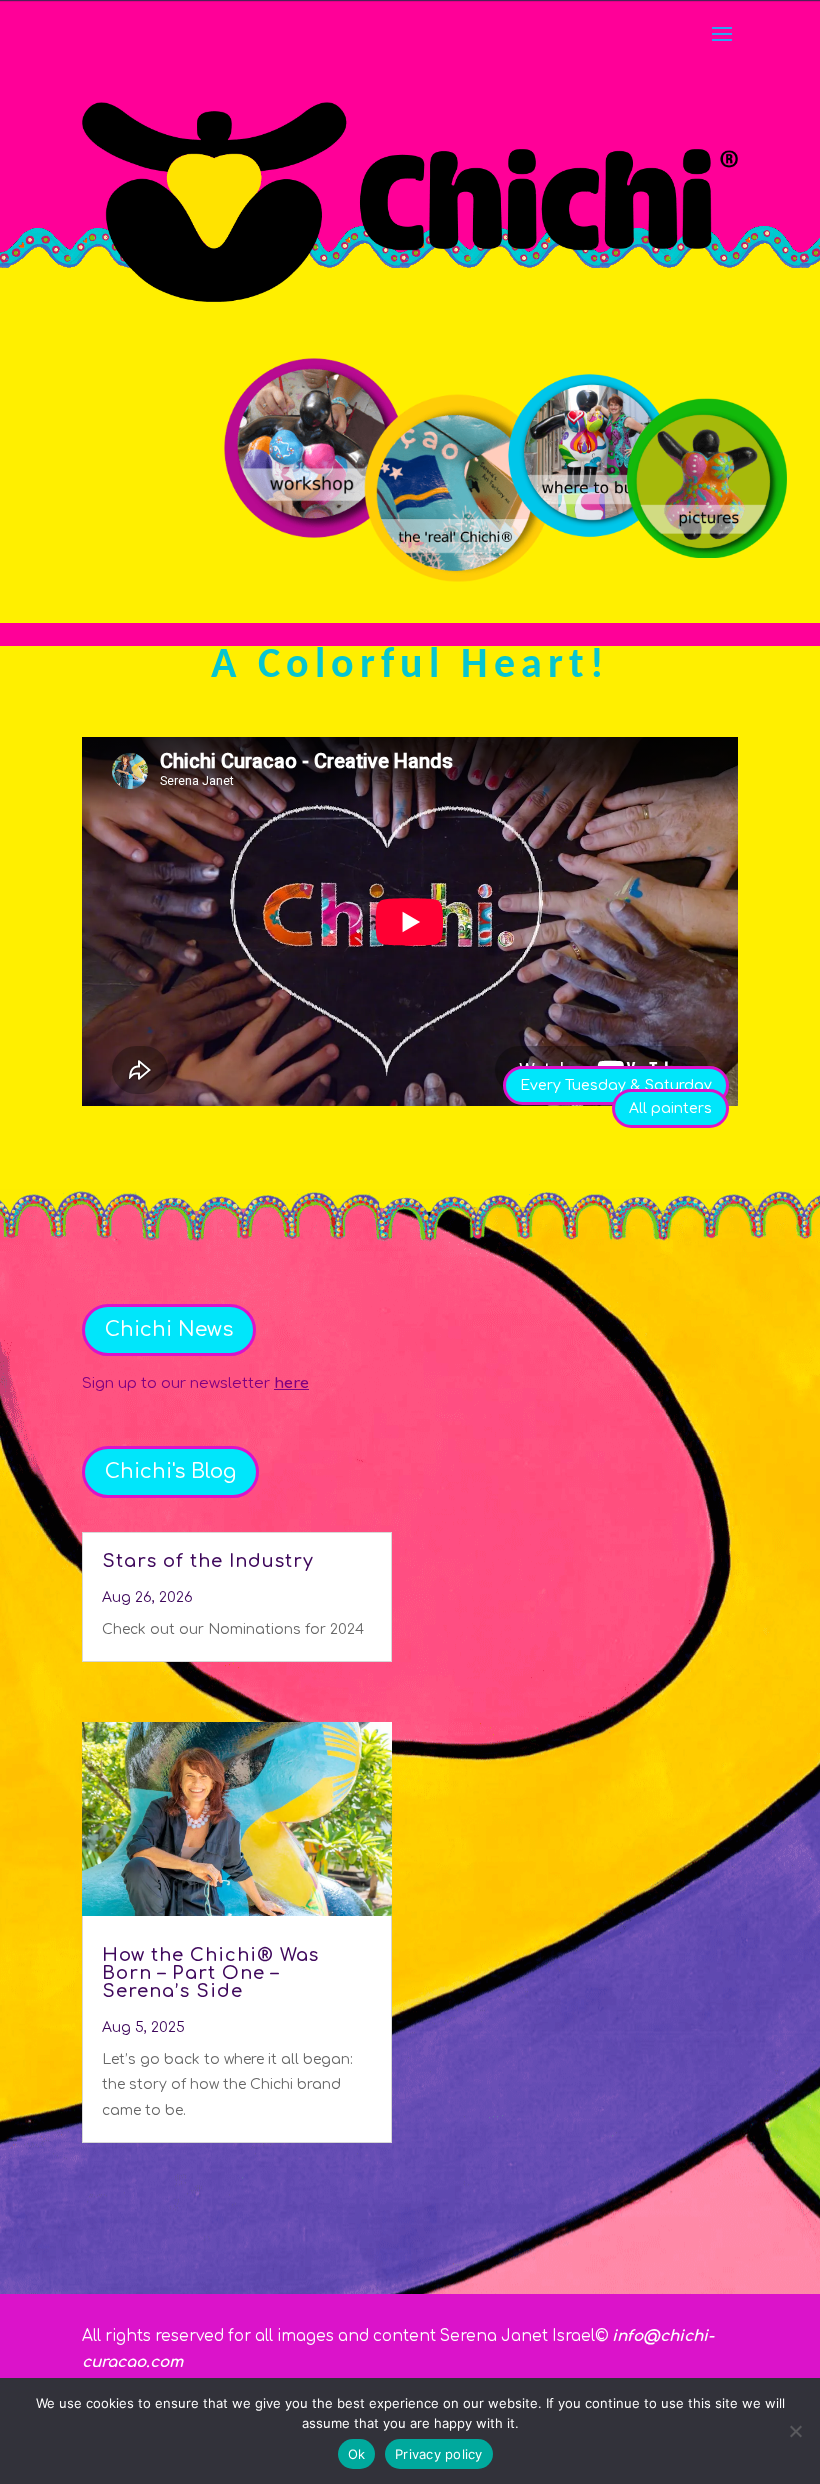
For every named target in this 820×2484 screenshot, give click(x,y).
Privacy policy (439, 2454)
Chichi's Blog (170, 1471)
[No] (795, 2431)
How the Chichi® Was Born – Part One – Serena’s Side (210, 1973)
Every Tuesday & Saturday (616, 1085)
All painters (670, 1108)
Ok (357, 2454)
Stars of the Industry (208, 1561)
